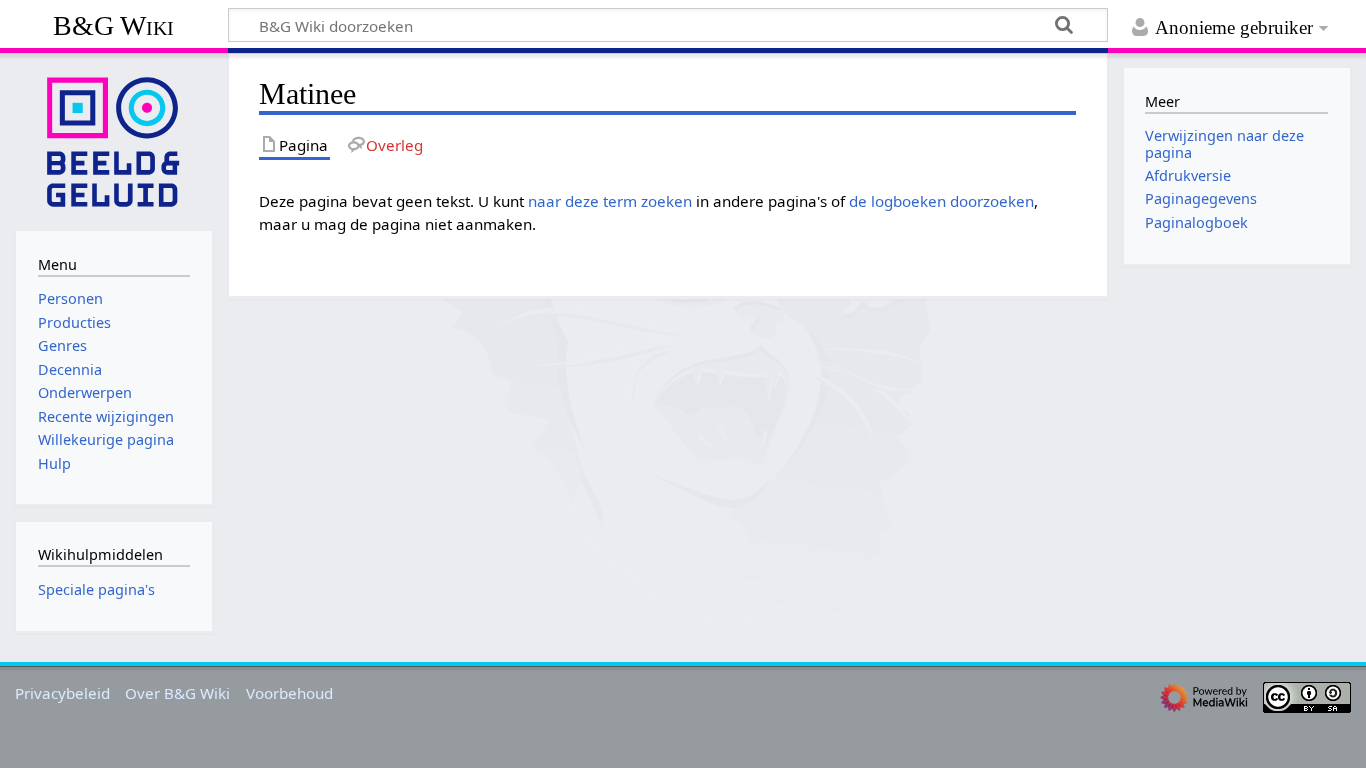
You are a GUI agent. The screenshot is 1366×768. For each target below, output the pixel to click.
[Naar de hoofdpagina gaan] (114, 140)
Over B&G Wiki (177, 693)
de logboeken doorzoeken (941, 201)
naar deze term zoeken (610, 201)
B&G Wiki (113, 25)
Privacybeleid (62, 693)
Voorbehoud (289, 693)
